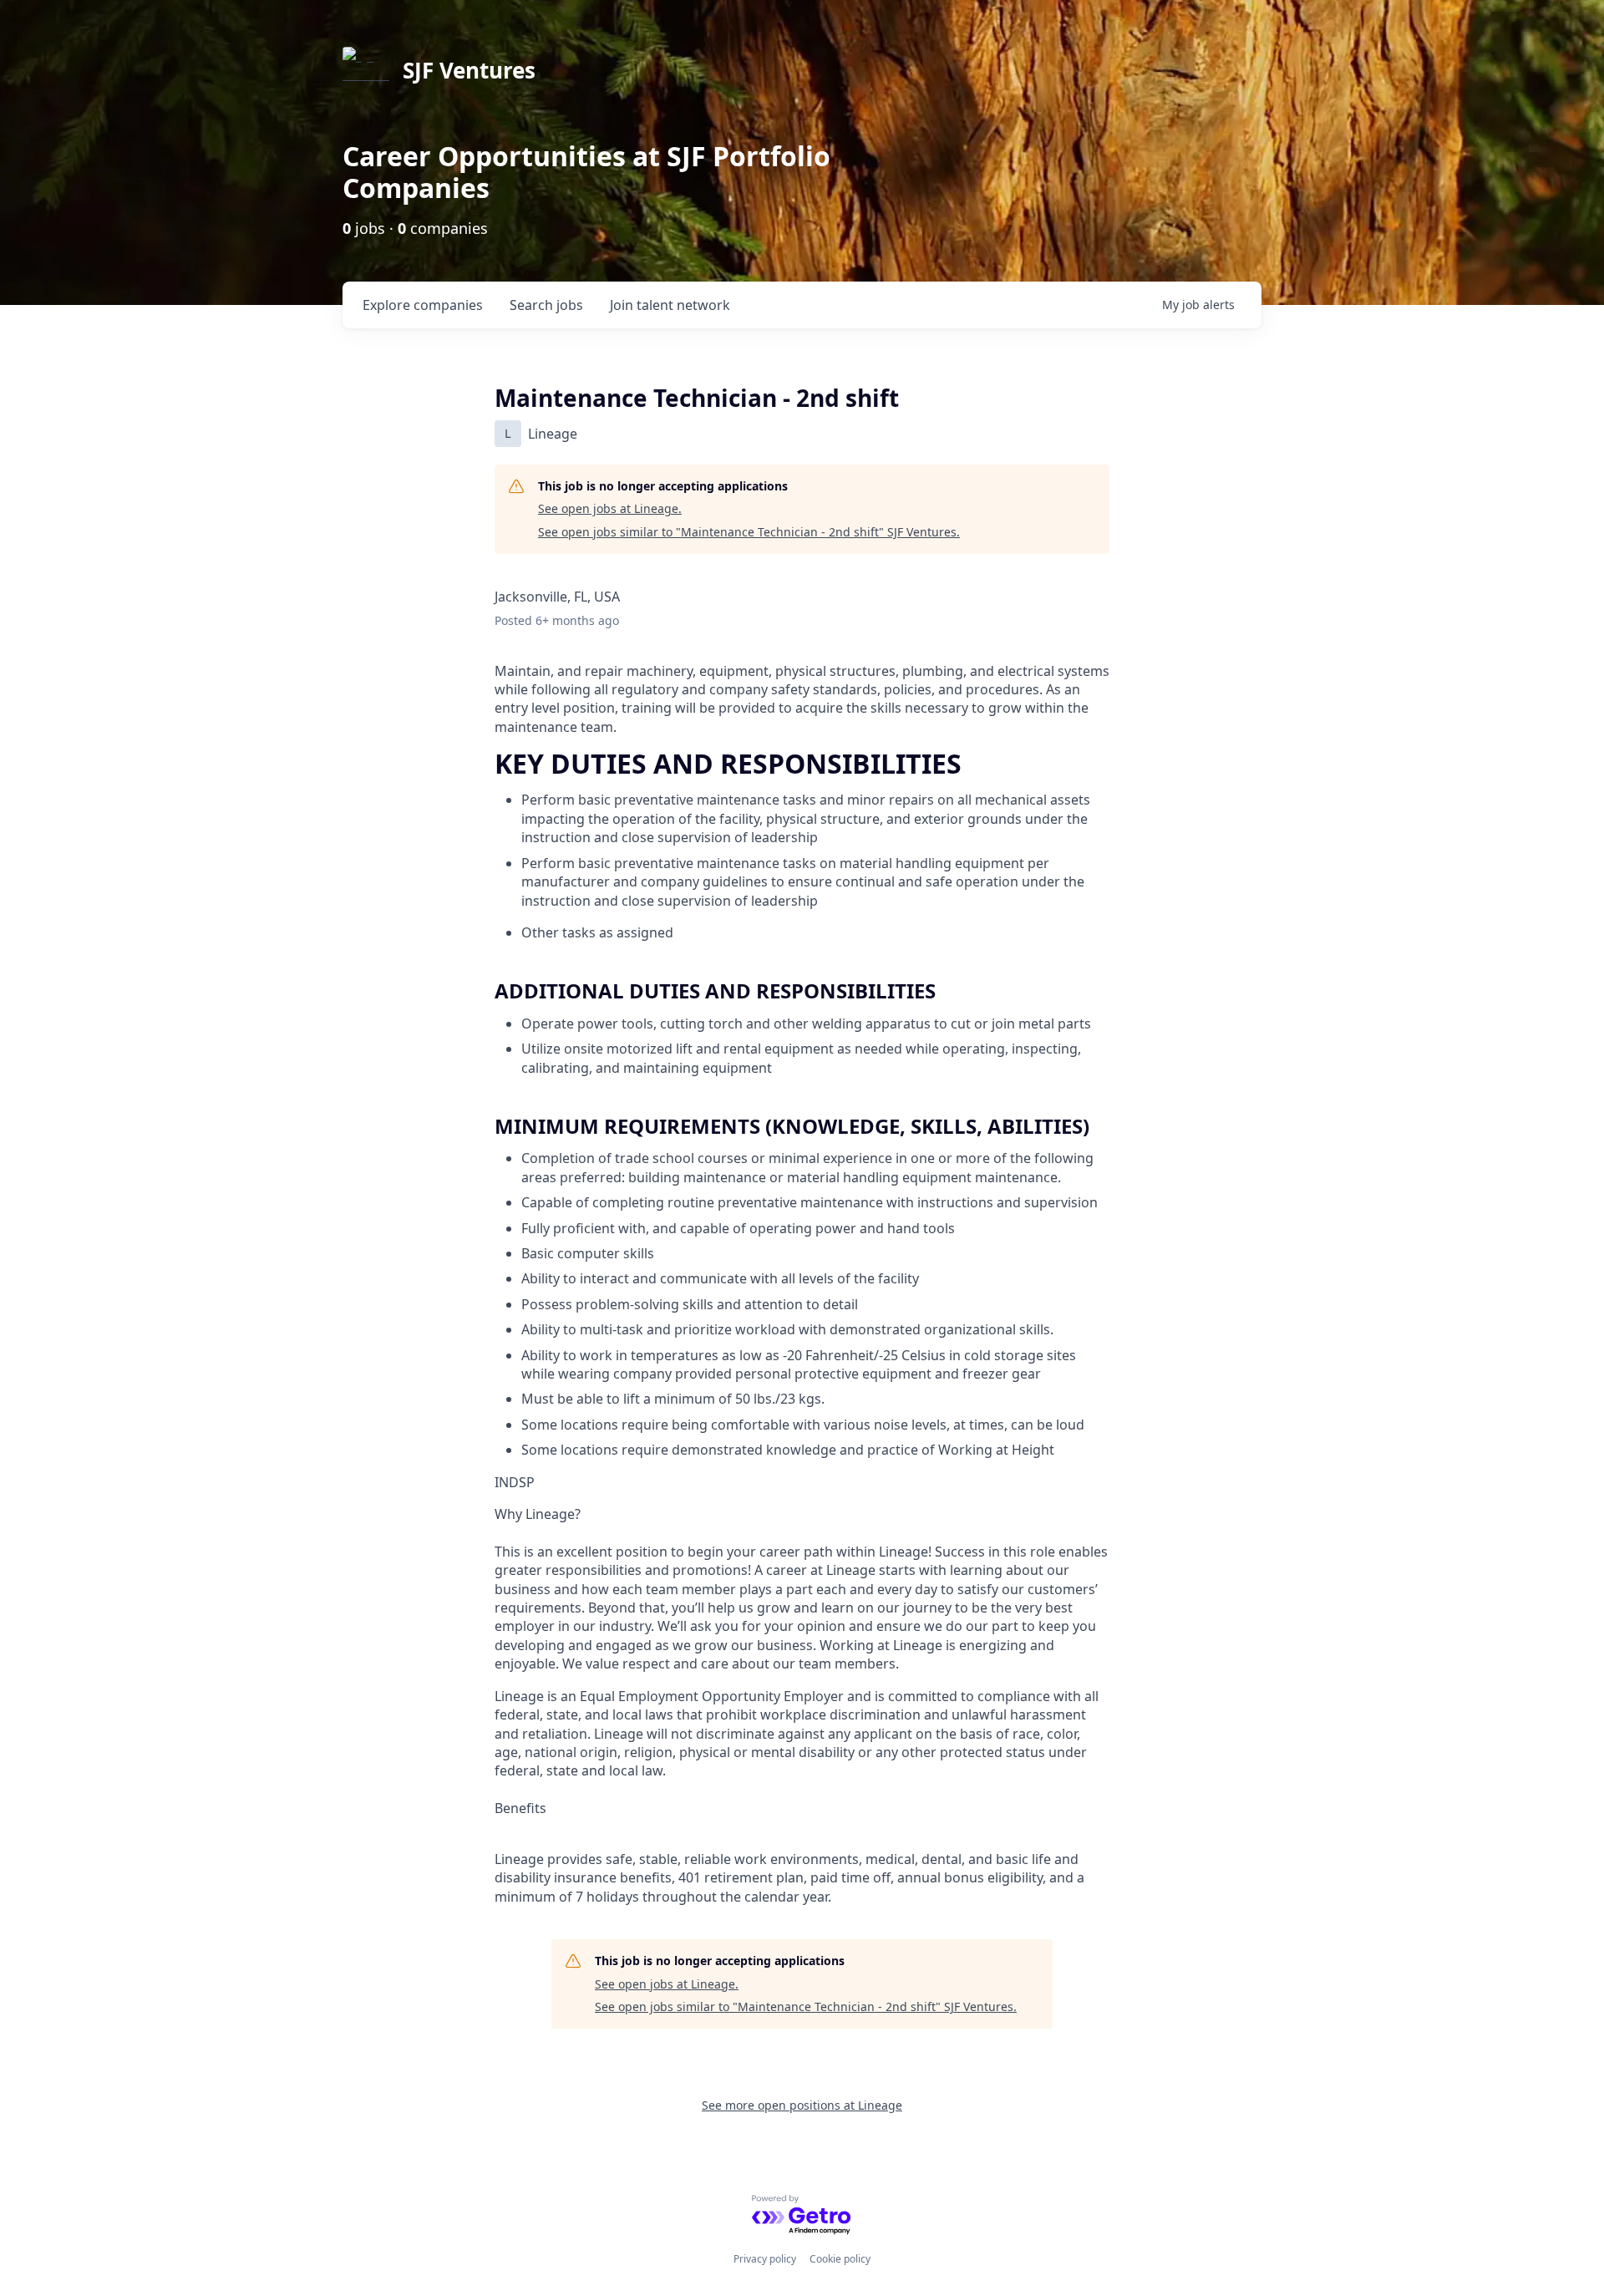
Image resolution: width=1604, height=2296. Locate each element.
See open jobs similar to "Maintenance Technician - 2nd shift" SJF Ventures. (749, 532)
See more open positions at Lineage (802, 2105)
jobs (546, 305)
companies (423, 305)
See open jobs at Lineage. (610, 508)
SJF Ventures (469, 70)
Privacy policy (765, 2259)
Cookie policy (840, 2259)
